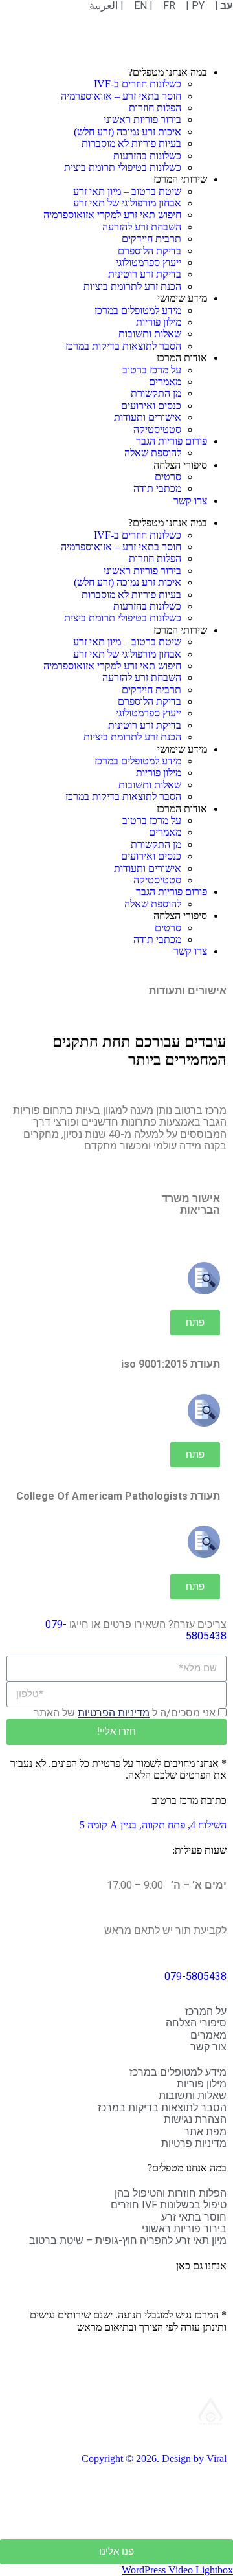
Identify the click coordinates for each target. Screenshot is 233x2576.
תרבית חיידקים (151, 239)
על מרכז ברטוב (152, 370)
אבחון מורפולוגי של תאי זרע (127, 203)
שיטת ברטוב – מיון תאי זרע (127, 191)
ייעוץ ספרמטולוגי (149, 262)
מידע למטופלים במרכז (138, 310)
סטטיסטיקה (157, 429)
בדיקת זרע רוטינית (145, 274)
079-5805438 (195, 1976)
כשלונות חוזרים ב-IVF (138, 84)
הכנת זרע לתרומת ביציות (132, 286)
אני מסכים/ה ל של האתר (125, 1713)
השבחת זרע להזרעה (142, 227)
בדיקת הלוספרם (150, 251)
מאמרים (165, 382)
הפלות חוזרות (155, 108)
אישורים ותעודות (148, 417)
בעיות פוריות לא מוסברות (131, 143)
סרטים (168, 477)
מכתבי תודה (157, 488)
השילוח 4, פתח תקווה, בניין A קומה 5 (153, 1825)
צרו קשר (190, 501)
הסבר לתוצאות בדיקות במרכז (123, 346)
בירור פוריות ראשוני (142, 119)
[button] (195, 1323)
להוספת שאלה (153, 453)
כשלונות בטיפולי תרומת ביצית (123, 167)
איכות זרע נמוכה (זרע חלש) (128, 132)
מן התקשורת (156, 393)
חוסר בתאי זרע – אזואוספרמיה (121, 96)
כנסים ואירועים (151, 405)
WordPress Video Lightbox (177, 2570)
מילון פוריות (159, 322)
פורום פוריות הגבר (172, 441)
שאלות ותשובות (150, 334)
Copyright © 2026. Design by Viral (154, 2459)
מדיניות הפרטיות (114, 1713)
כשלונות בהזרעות (147, 156)
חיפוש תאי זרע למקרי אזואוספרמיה (112, 215)
